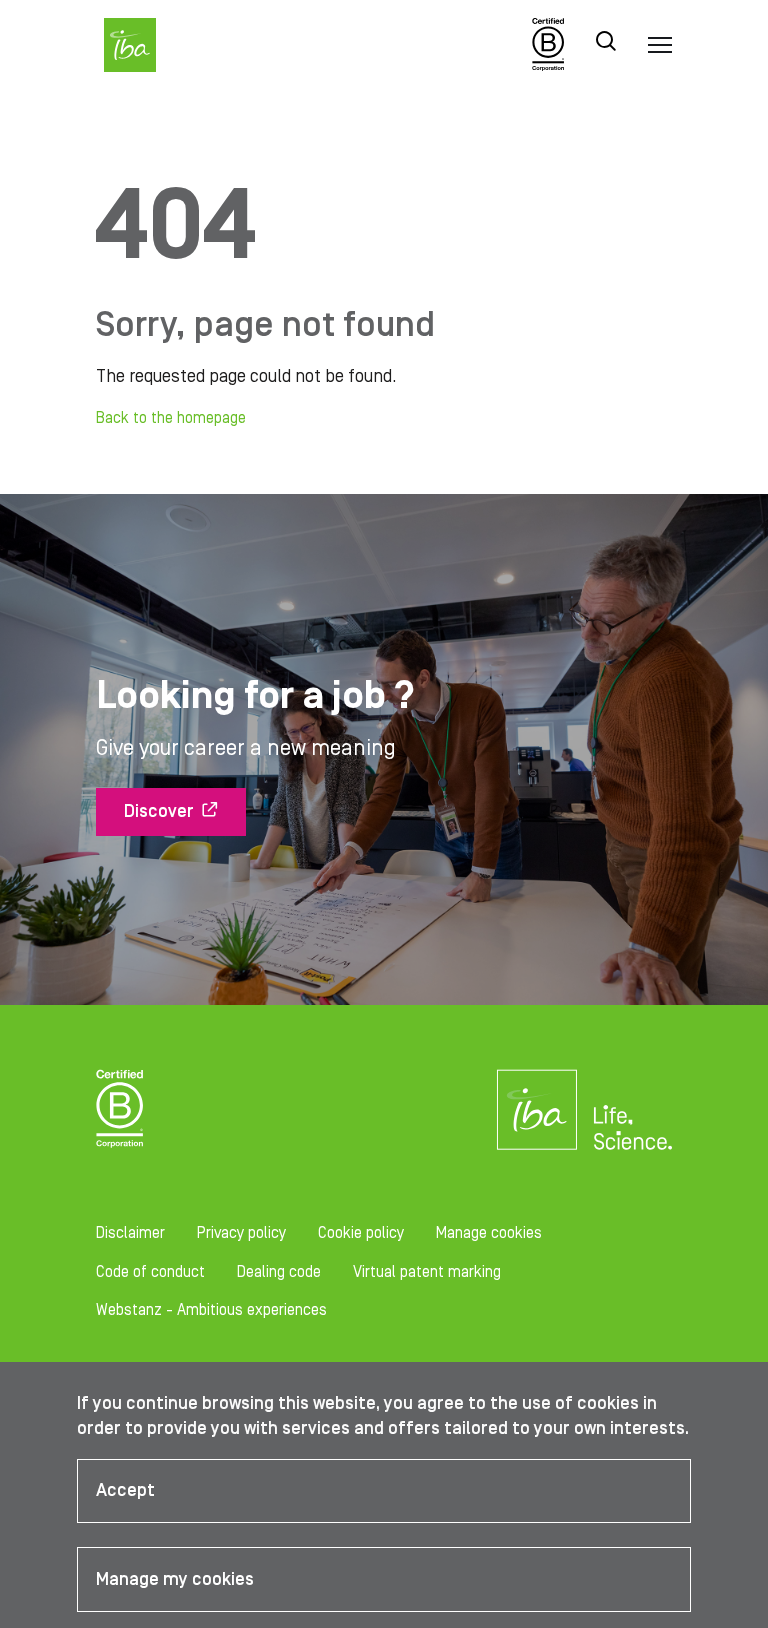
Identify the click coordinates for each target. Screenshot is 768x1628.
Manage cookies (489, 1233)
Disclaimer (130, 1233)
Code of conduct (150, 1272)
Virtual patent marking (427, 1272)
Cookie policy (361, 1233)
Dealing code (279, 1272)
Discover (159, 811)
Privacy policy (241, 1233)
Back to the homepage (171, 418)
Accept (125, 1490)
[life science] (632, 1127)
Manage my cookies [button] (175, 1579)
